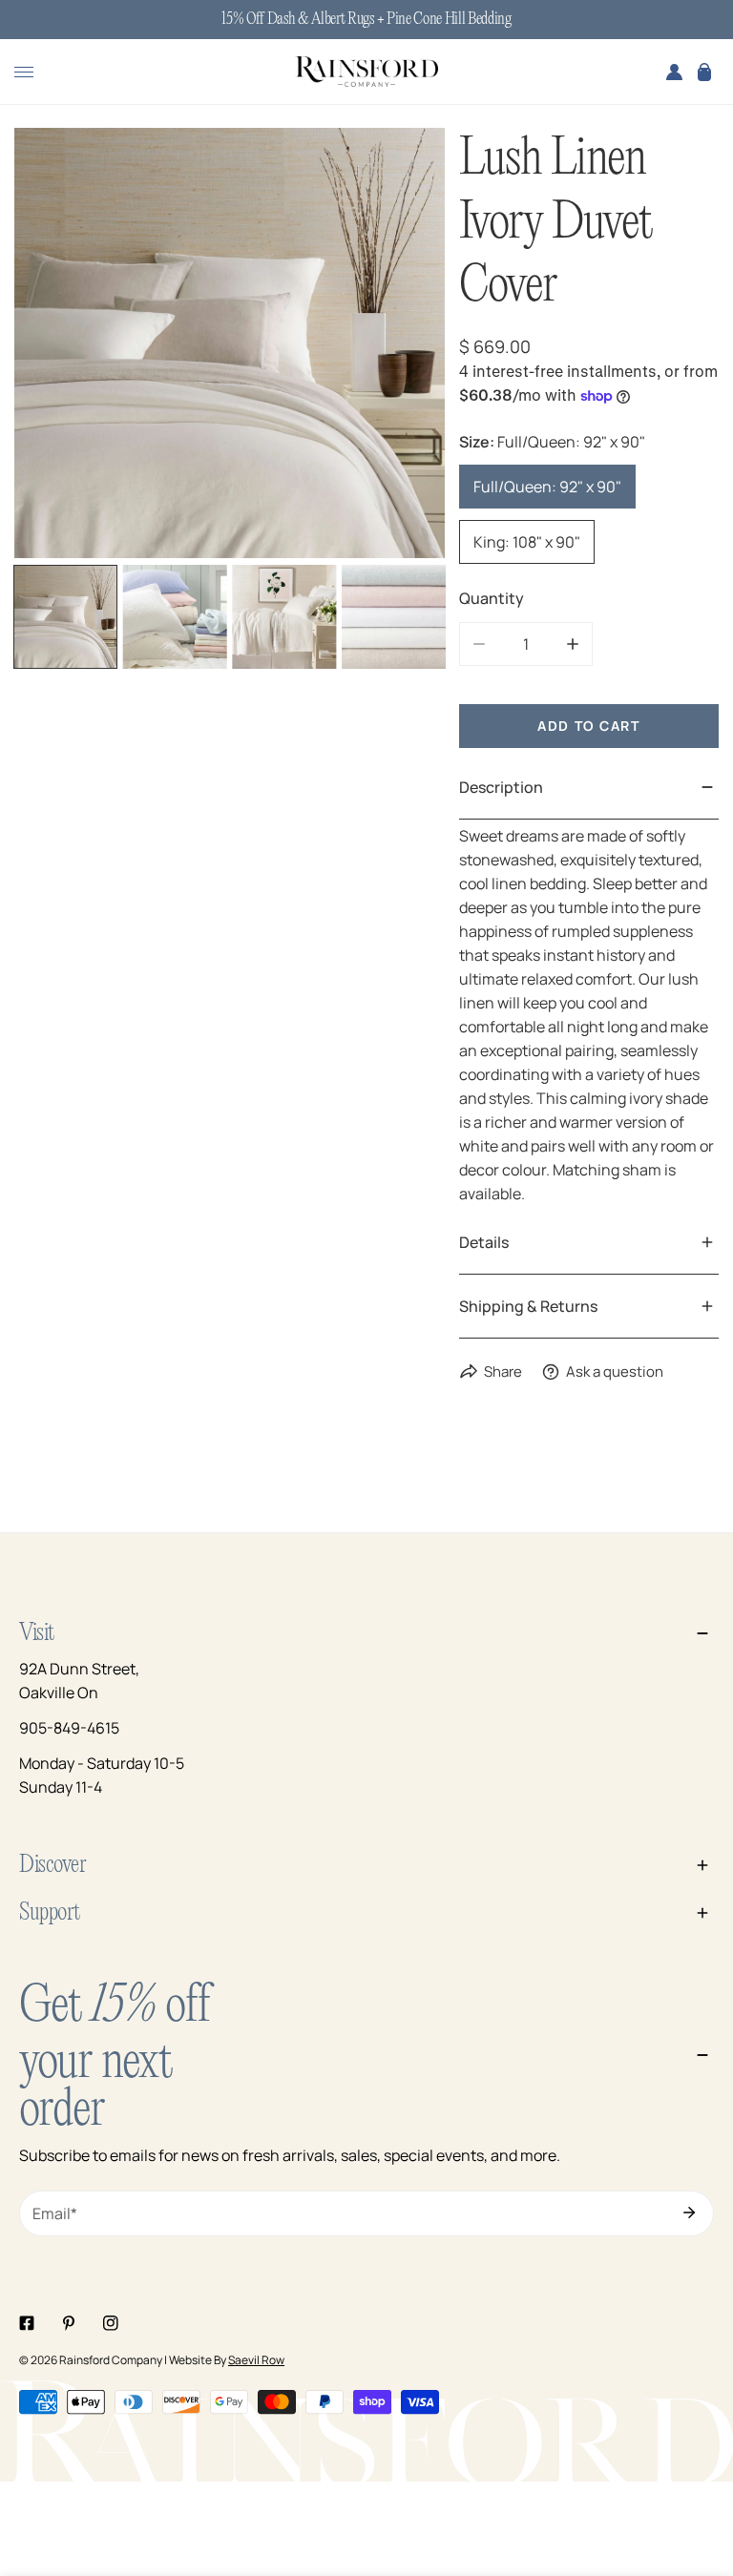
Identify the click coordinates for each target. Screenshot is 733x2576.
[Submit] (689, 2212)
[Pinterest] (69, 2323)
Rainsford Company (111, 2360)
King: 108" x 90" (527, 542)
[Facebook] (27, 2323)
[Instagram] (111, 2323)
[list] (230, 343)
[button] (704, 72)
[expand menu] (24, 72)
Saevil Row (256, 2360)
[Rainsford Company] (366, 73)
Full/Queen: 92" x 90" (547, 487)
